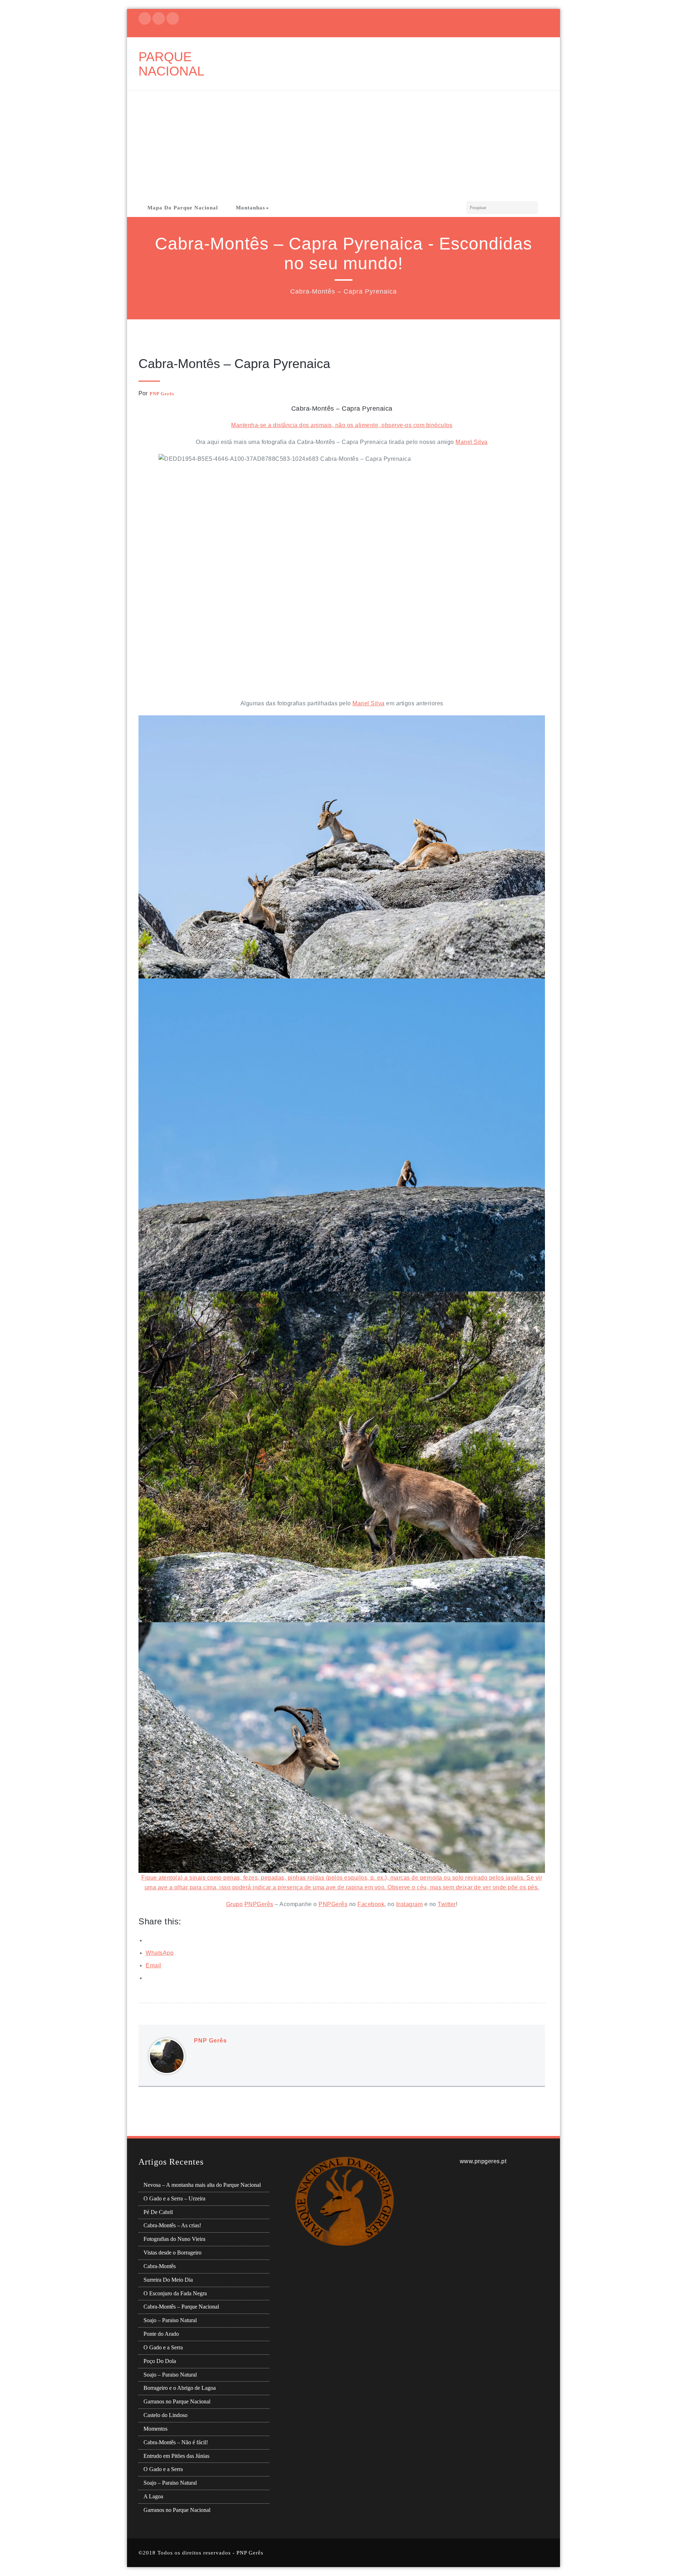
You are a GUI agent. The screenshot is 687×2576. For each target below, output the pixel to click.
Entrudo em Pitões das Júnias (176, 2456)
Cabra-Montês (160, 2266)
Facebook (371, 1904)
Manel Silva (472, 442)
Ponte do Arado (161, 2334)
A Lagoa (153, 2496)
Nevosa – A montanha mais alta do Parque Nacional (202, 2185)
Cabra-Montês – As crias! (172, 2225)
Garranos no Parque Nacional (177, 2401)
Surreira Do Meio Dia (168, 2280)
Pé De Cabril (158, 2212)
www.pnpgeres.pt (483, 2161)
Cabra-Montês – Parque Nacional (181, 2307)
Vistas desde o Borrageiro (172, 2253)
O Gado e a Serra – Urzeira (174, 2198)
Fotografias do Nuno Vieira (174, 2239)
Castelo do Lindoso (165, 2415)
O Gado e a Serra (163, 2347)
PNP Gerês (162, 394)
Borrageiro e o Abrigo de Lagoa (180, 2388)
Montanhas (250, 208)
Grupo (235, 1904)
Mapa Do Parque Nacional (183, 208)
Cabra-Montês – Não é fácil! (176, 2442)
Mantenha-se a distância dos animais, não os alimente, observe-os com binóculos (342, 425)
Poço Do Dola (160, 2361)
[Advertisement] (343, 145)
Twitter (447, 1904)
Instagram (410, 1904)
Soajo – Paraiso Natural (170, 2320)
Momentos (155, 2429)
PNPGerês (259, 1904)
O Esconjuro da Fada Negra (175, 2293)
